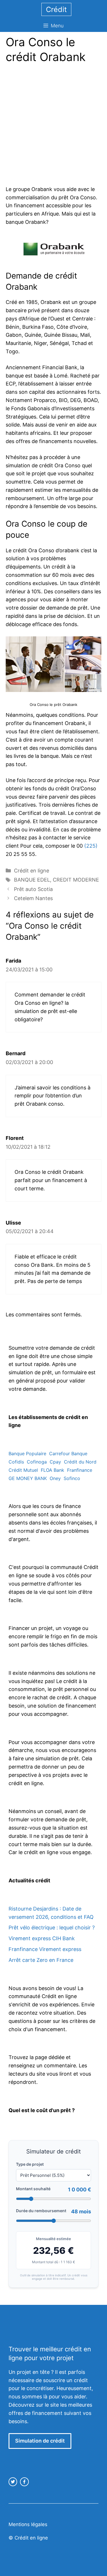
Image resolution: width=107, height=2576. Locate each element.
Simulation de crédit (40, 2441)
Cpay (55, 1462)
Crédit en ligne (32, 871)
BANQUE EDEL (32, 880)
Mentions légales (28, 2524)
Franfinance (80, 1470)
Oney (55, 1478)
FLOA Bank (53, 1470)
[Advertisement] (53, 126)
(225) (91, 846)
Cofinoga (37, 1462)
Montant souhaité (33, 2189)
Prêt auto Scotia (33, 889)
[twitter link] (13, 2482)
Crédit (56, 9)
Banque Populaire (27, 1454)
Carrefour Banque (68, 1454)
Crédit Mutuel (23, 1470)
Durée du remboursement (41, 2211)
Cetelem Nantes (33, 898)
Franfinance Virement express (45, 1949)
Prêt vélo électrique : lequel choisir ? (52, 1928)
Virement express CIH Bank (42, 1938)
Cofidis (16, 1462)
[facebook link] (24, 2482)
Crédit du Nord (80, 1462)
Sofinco (72, 1478)
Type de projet (30, 2164)
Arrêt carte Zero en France (41, 1960)
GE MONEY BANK (28, 1478)
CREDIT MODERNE (76, 880)
